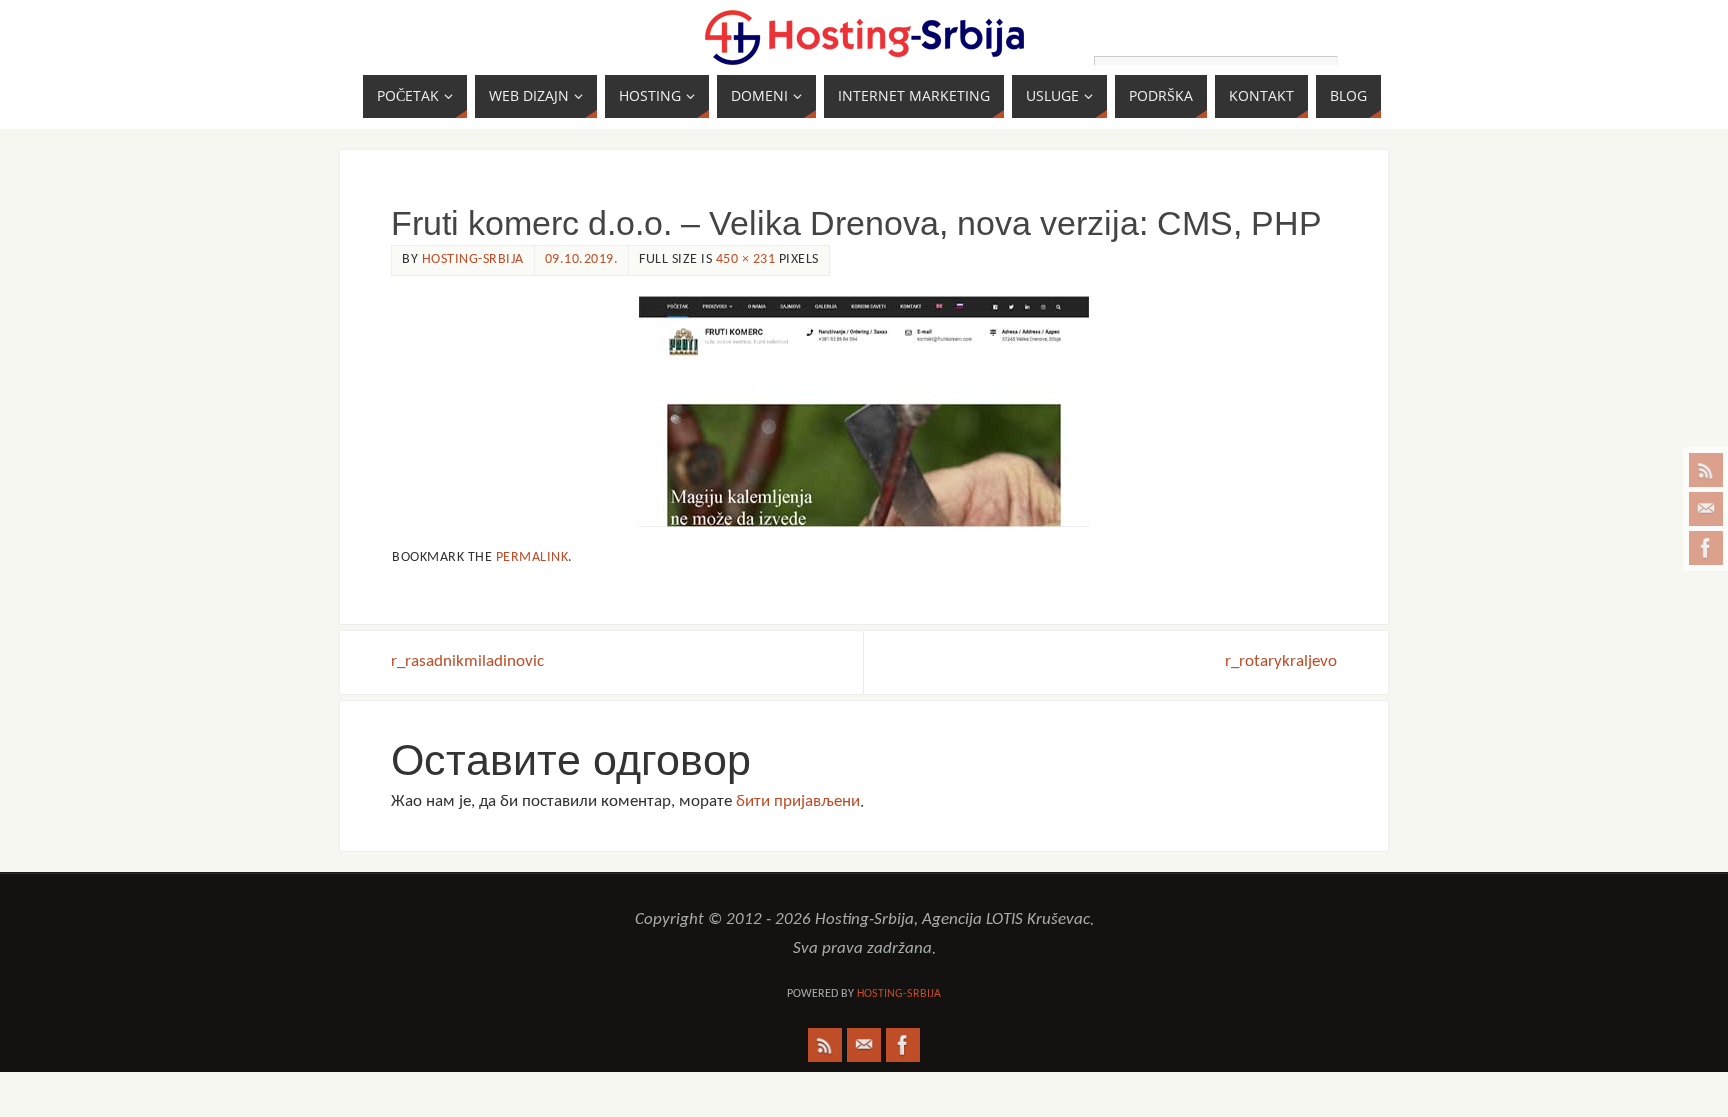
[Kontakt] (1706, 509)
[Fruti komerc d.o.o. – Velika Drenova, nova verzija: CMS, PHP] (864, 411)
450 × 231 (746, 259)
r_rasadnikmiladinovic (467, 661)
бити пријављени (798, 801)
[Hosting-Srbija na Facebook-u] (1706, 548)
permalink (532, 557)
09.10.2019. (582, 259)
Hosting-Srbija (473, 259)
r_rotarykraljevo (1281, 661)
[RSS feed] (1706, 470)
